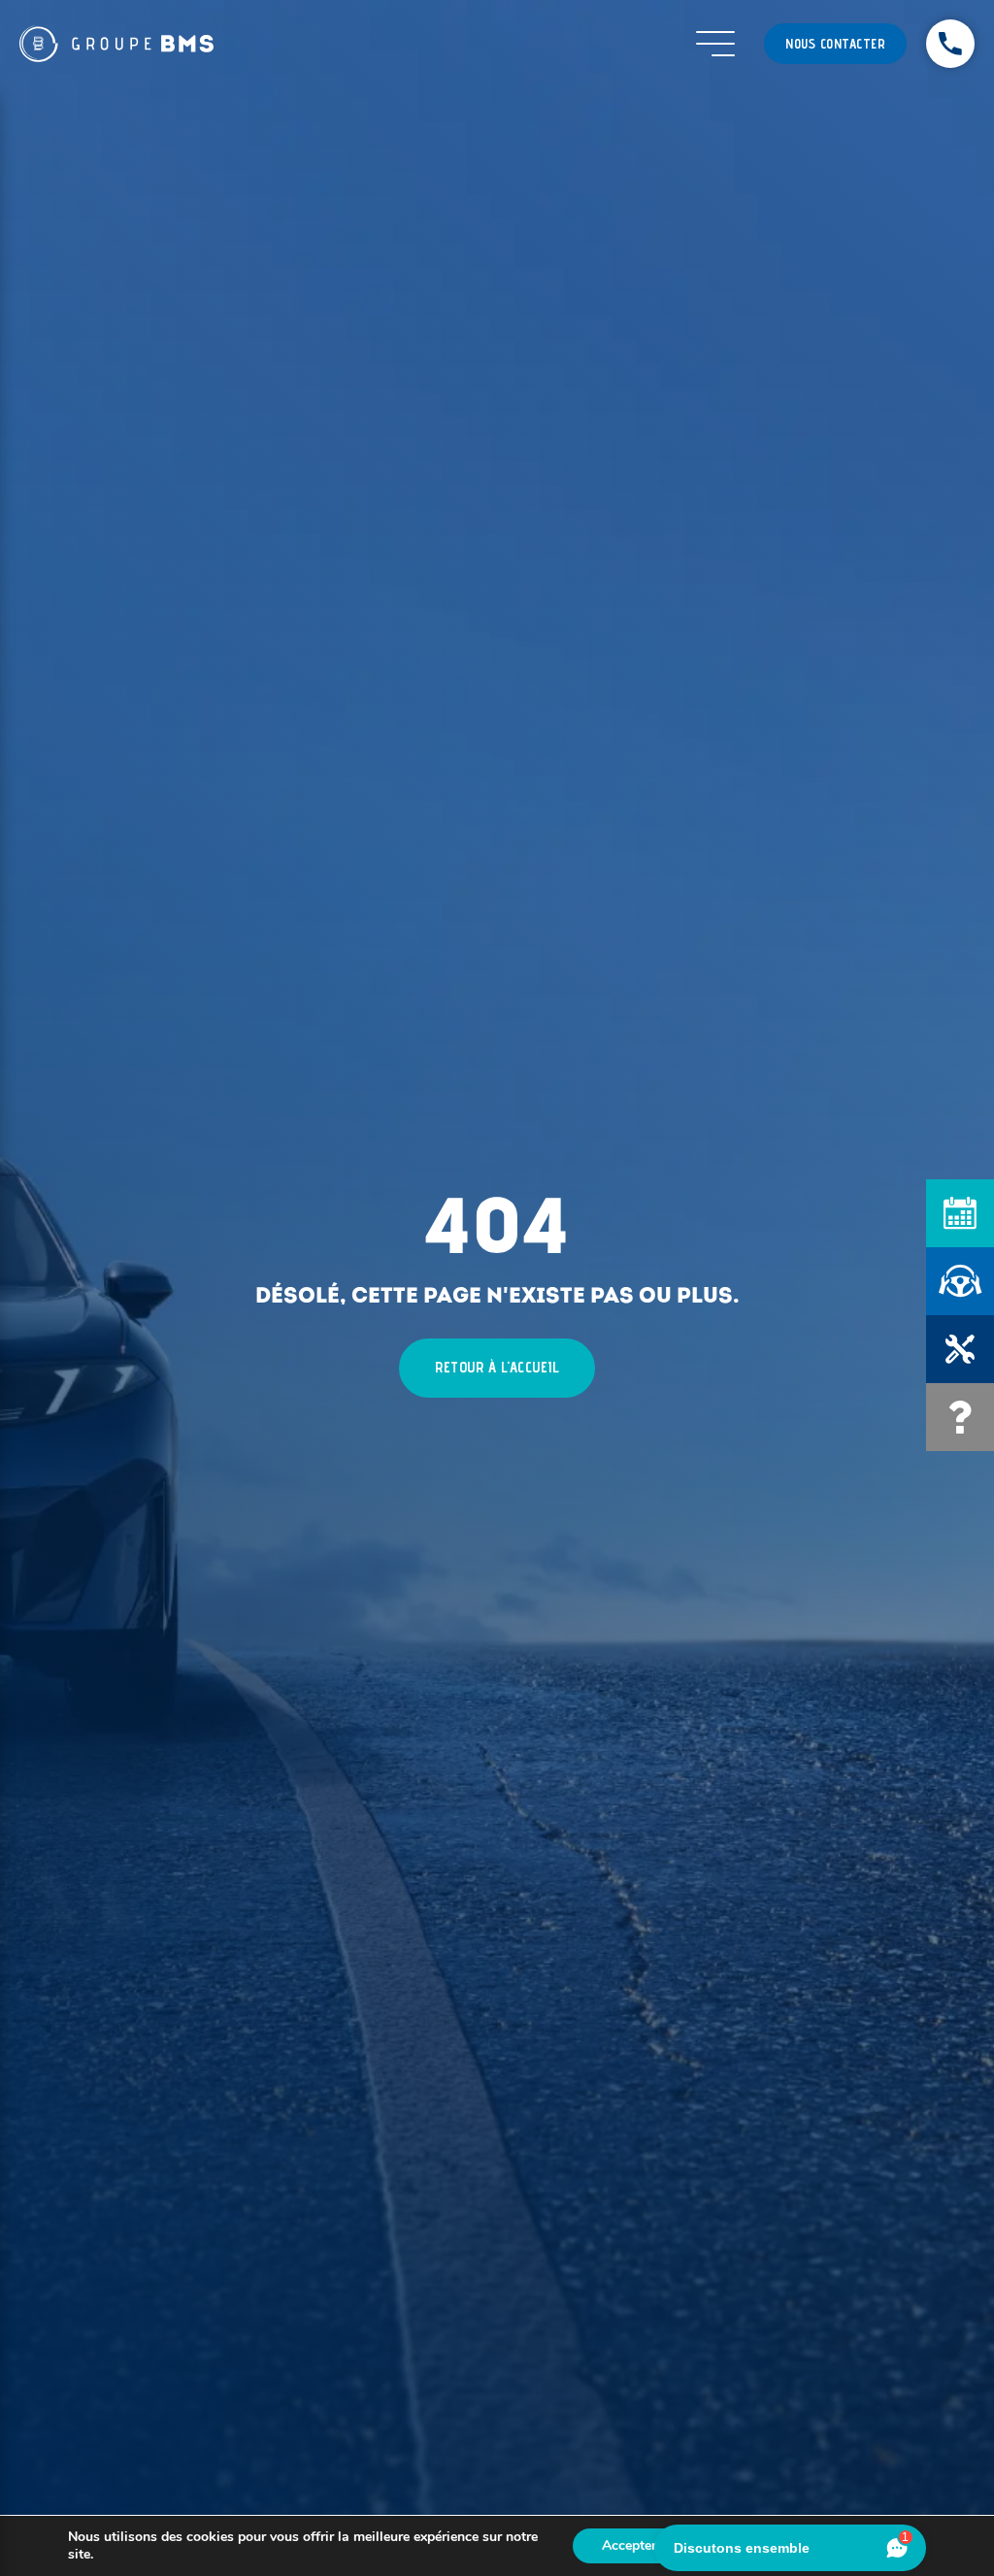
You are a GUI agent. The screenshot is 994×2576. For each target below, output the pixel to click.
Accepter (629, 2545)
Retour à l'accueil (497, 1367)
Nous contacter (835, 44)
